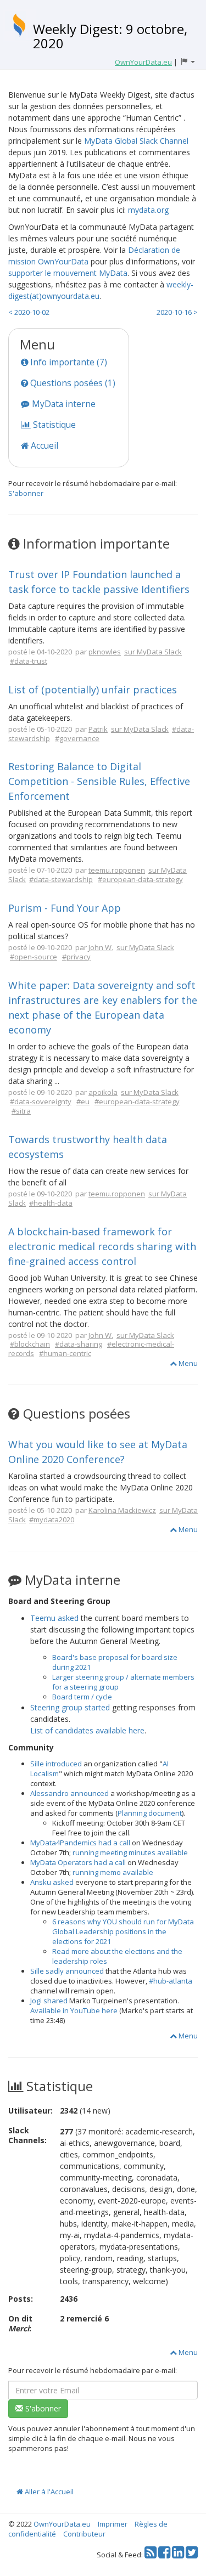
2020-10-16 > (177, 312)
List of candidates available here (87, 1730)
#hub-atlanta (171, 1981)
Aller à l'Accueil (48, 2492)
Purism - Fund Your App (65, 908)
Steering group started (70, 1707)
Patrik (98, 729)
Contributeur (84, 2534)
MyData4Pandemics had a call (80, 1843)
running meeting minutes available (130, 1852)
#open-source (34, 957)
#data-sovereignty (41, 1101)
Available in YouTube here (74, 2010)
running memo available (113, 1872)
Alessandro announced (69, 1793)
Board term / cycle (82, 1697)
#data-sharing (79, 1344)
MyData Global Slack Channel (136, 141)
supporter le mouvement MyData (68, 273)
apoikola (103, 1092)
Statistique (53, 425)
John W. (101, 947)
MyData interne (63, 404)
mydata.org (148, 210)
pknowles (105, 652)
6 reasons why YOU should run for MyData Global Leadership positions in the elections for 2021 (123, 1931)
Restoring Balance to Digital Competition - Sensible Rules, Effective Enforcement (99, 781)
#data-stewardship (61, 879)
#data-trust (29, 661)
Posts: (21, 2299)
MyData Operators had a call (78, 1862)
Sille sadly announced (67, 1971)
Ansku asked (52, 1882)
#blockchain (30, 1344)
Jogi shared (49, 2001)
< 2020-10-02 (29, 312)
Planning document (150, 1813)
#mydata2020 (52, 1519)
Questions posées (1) (72, 383)
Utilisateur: (30, 2111)
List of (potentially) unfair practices (93, 690)
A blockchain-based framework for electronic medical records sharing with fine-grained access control (102, 1246)
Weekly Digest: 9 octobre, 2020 (110, 36)
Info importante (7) (68, 362)
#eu (83, 1101)
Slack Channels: (27, 2135)
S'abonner (26, 493)
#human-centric (65, 1353)
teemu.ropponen (117, 870)
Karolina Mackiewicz (122, 1510)
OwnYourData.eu (62, 2524)
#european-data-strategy (140, 879)
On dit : (20, 2323)
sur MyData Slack (153, 652)
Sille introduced (56, 1764)
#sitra (21, 1111)
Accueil (43, 445)
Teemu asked (54, 1618)
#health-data (51, 1203)
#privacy (76, 957)
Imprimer (113, 2524)
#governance (77, 738)
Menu (187, 1363)
